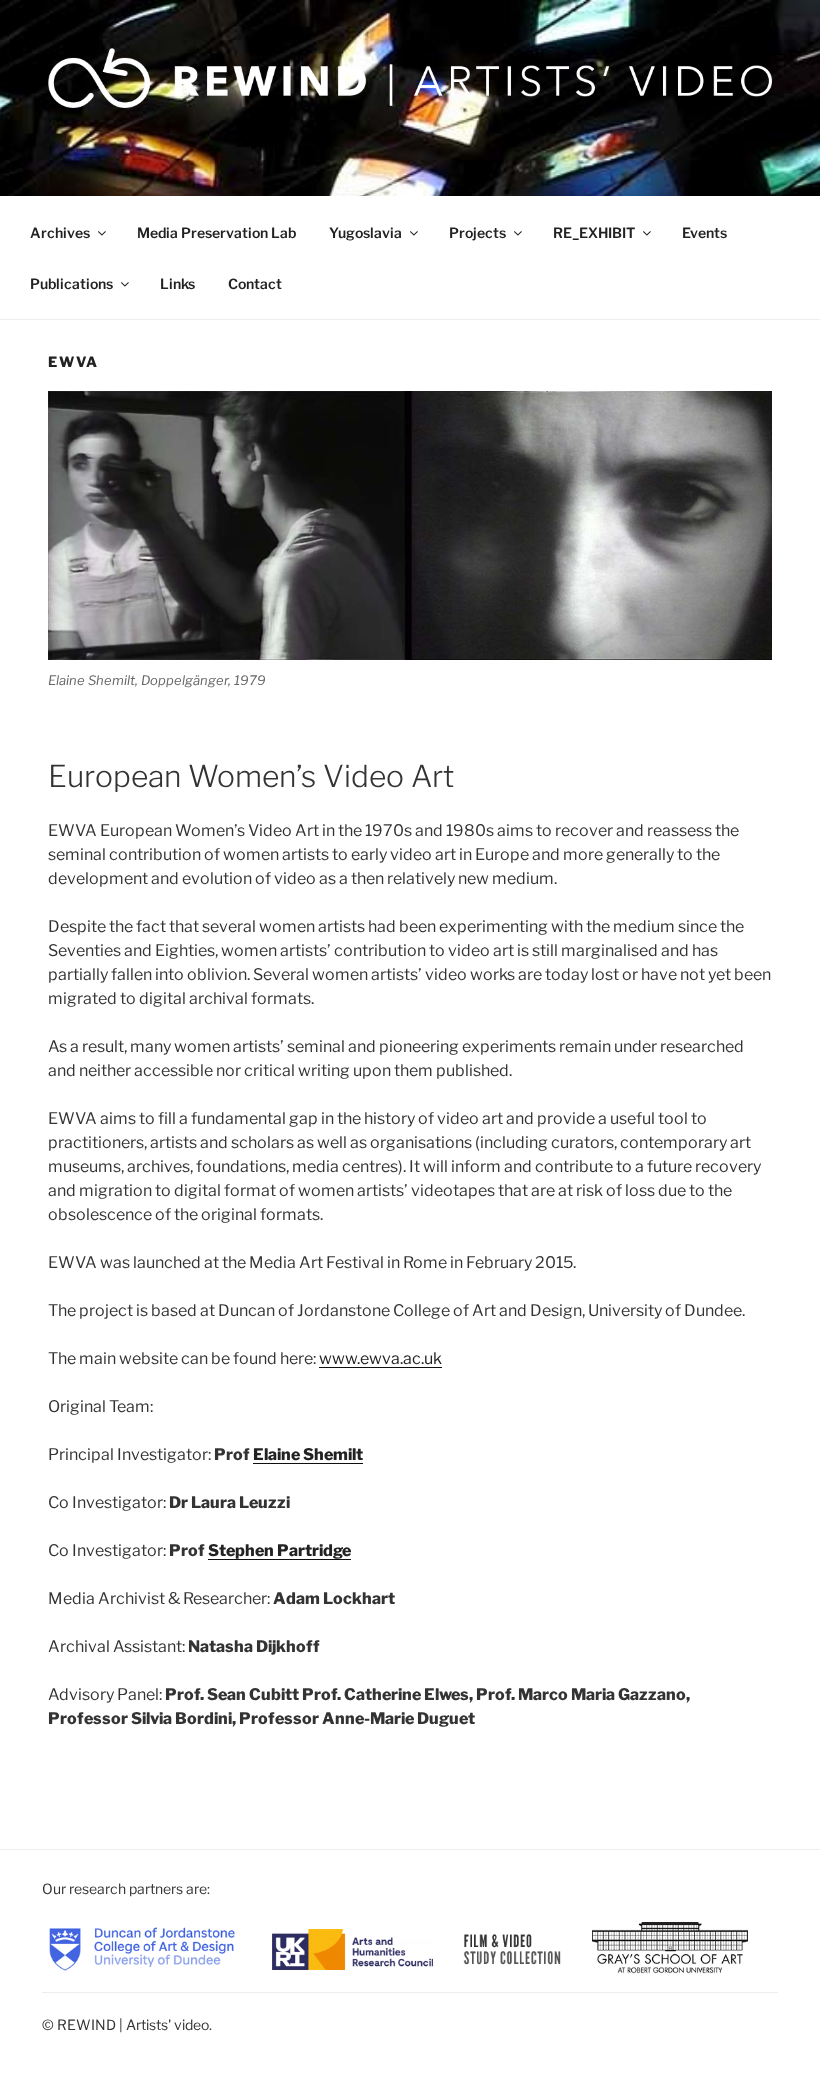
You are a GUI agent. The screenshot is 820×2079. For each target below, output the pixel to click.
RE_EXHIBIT (594, 232)
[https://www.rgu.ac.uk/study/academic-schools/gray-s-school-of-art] (670, 1947)
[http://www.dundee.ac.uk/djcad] (142, 1947)
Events (704, 232)
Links (177, 283)
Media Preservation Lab (216, 232)
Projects (477, 232)
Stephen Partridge (279, 1550)
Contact (255, 283)
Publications (71, 283)
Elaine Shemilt (308, 1454)
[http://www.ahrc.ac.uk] (352, 1947)
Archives (60, 232)
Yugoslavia (365, 232)
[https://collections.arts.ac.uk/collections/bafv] (513, 1947)
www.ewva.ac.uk (380, 1358)
